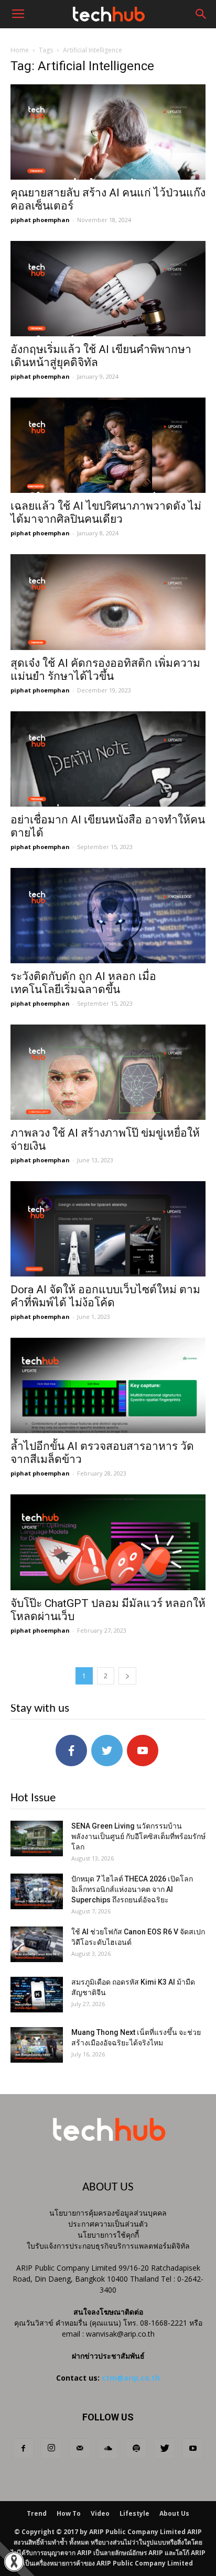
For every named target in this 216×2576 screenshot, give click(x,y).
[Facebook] (23, 2449)
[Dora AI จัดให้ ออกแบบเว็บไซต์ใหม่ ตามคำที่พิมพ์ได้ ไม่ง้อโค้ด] (108, 1229)
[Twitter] (165, 2449)
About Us (174, 2513)
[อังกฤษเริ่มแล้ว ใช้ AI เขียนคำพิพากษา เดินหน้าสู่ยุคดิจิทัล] (108, 289)
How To (69, 2513)
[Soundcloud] (108, 2449)
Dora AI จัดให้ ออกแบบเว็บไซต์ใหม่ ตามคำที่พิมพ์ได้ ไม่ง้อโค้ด (105, 1296)
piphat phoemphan (40, 220)
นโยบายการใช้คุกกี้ (108, 2235)
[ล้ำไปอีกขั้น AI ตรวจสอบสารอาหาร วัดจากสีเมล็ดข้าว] (108, 1385)
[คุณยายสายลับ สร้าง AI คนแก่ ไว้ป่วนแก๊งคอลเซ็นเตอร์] (108, 132)
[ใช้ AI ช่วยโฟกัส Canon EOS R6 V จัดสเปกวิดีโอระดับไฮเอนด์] (37, 1945)
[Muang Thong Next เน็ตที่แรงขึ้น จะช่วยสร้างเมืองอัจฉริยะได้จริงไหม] (37, 2045)
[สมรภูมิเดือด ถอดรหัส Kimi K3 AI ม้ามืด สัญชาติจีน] (37, 1995)
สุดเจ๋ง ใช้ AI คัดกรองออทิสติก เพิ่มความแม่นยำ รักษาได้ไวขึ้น (105, 670)
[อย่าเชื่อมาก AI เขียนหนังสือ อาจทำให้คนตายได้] (108, 759)
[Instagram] (51, 2449)
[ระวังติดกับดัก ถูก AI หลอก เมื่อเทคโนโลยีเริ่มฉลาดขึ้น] (108, 916)
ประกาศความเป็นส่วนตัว (108, 2224)
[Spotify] (136, 2449)
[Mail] (80, 2449)
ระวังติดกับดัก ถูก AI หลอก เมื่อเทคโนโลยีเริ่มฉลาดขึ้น (83, 983)
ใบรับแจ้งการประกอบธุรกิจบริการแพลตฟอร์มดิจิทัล (108, 2246)
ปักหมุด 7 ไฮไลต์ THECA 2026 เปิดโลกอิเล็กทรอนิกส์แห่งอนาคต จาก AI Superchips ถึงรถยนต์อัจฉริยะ (132, 1889)
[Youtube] (193, 2449)
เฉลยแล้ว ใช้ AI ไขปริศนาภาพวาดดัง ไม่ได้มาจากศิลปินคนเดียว (106, 513)
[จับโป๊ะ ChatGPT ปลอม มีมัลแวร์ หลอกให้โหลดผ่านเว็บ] (108, 1542)
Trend (37, 2513)
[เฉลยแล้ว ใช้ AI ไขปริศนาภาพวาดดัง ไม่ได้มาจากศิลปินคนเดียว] (108, 445)
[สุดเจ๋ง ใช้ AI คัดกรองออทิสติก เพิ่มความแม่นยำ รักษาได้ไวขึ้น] (108, 602)
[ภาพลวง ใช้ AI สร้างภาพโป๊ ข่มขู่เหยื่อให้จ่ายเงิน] (108, 1072)
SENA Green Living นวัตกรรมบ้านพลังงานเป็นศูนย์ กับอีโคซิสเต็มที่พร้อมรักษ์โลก (138, 1836)
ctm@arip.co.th (131, 2378)
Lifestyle (134, 2513)
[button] (201, 14)
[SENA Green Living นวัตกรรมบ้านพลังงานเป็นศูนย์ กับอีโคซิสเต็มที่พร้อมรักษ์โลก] (37, 1839)
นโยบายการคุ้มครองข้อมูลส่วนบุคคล (108, 2213)
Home (20, 50)
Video (100, 2513)
